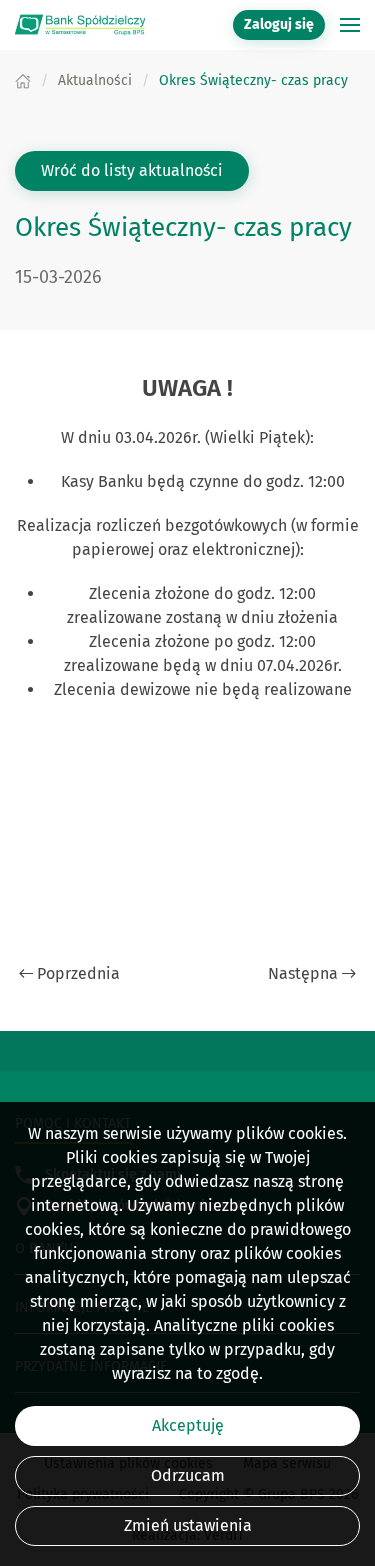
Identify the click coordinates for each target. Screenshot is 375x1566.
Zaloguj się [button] (279, 24)
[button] (350, 25)
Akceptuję (188, 1425)
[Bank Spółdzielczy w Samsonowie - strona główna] (80, 25)
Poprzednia (78, 973)
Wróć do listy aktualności (132, 170)
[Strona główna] (23, 80)
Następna (303, 973)
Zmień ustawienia (188, 1525)
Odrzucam (188, 1475)
